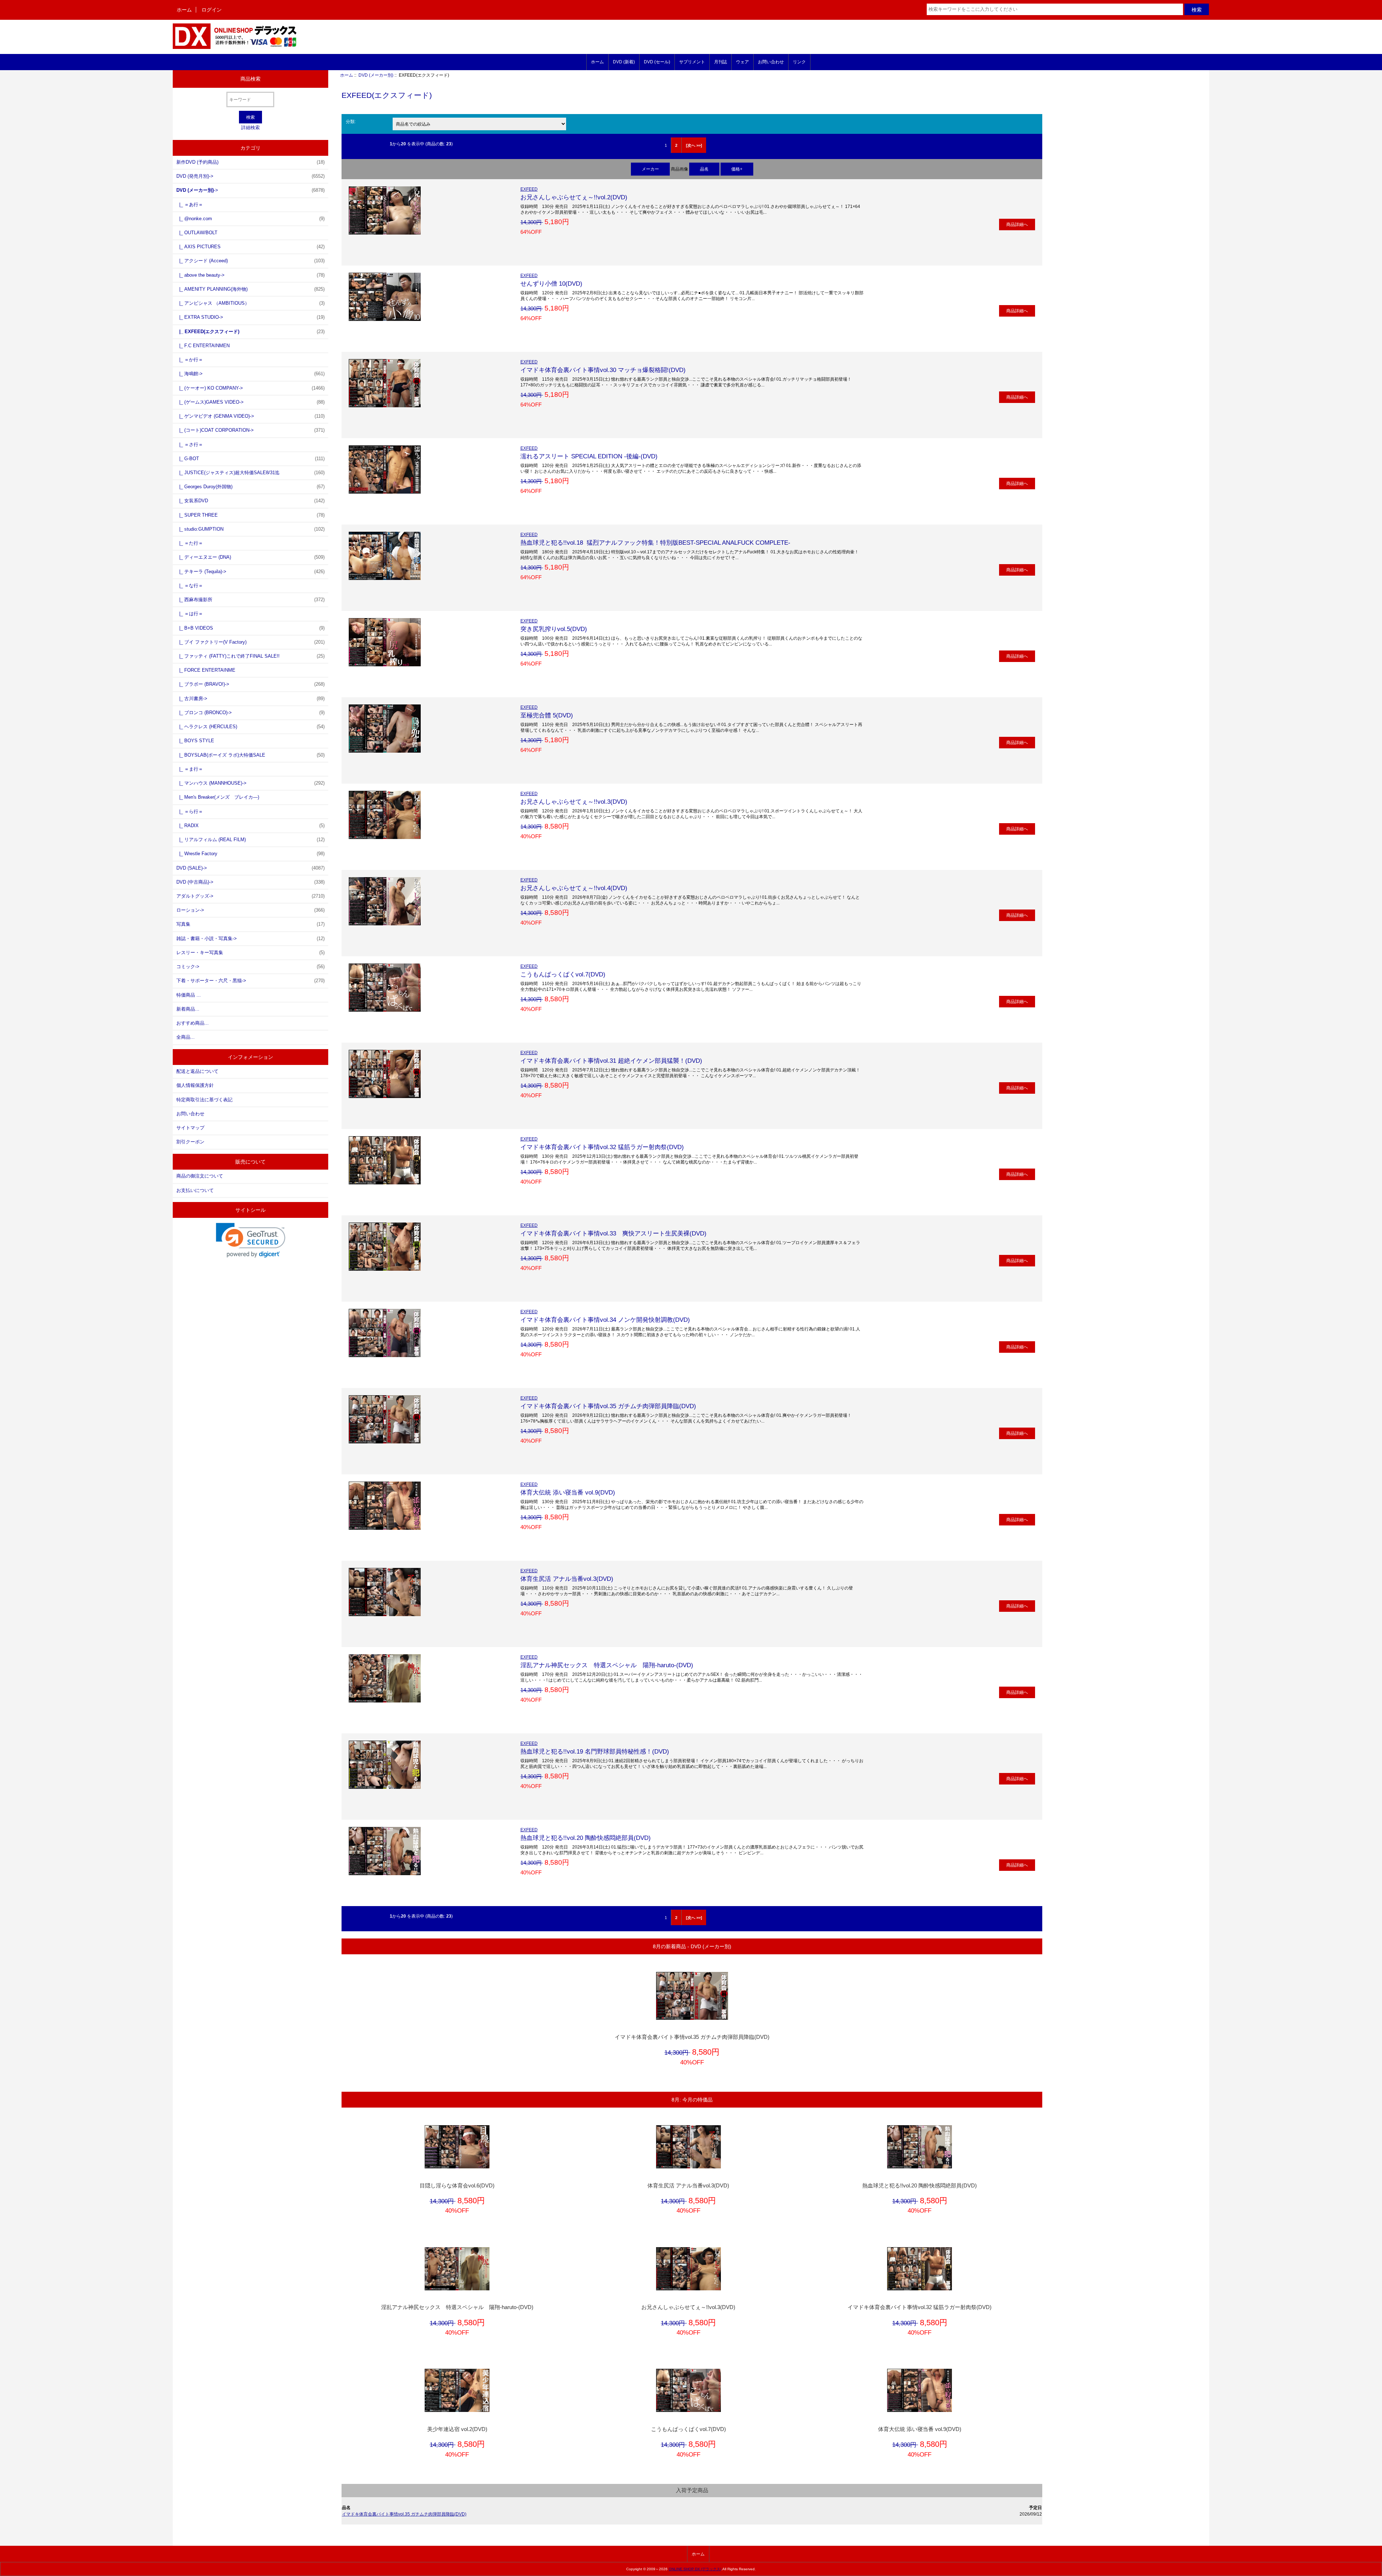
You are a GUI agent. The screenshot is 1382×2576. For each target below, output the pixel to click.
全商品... (186, 1037)
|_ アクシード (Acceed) (250, 261)
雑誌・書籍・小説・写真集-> (250, 938)
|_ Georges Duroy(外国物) (250, 487)
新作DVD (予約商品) (250, 162)
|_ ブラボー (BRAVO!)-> (250, 684)
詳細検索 (250, 128)
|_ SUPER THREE (250, 515)
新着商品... (188, 1009)
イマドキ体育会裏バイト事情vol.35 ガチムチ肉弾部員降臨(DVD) (608, 1406)
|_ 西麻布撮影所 (250, 600)
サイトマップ (190, 1128)
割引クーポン (190, 1142)
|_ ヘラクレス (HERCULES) (250, 727)
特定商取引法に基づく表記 (204, 1100)
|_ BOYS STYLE (195, 741)
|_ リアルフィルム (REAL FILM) (250, 840)
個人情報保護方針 (195, 1085)
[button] (251, 1240)
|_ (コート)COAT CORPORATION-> (250, 430)
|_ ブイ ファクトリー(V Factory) (250, 642)
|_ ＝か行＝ (190, 360)
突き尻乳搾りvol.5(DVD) (554, 629)
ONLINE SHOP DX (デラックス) (695, 2569)
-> (250, 190)
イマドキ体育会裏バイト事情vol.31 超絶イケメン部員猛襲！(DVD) (611, 1061)
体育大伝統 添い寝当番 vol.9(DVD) (568, 1492)
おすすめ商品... (193, 1023)
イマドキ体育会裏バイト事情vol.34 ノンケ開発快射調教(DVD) (605, 1320)
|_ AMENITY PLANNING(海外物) (250, 289)
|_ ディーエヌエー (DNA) (250, 557)
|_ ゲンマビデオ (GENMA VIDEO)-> (250, 416)
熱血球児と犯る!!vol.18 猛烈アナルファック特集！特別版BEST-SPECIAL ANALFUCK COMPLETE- (655, 543)
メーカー (650, 169)
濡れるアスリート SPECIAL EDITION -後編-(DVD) (589, 456)
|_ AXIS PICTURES (250, 247)
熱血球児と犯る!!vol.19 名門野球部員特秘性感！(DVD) (595, 1751)
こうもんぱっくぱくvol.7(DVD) (563, 974)
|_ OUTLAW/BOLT (197, 233)
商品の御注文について (200, 1176)
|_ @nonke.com (250, 219)
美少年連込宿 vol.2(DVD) (457, 2429)
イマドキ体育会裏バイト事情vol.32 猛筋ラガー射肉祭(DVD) (602, 1147)
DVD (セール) (657, 62)
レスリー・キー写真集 (250, 953)
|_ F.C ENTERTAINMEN (203, 346)
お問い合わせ (771, 62)
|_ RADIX (250, 826)
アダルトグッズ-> (250, 896)
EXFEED (529, 189)
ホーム (184, 10)
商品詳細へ (1017, 224)
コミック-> (250, 967)
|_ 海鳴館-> (250, 374)
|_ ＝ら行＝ (190, 811)
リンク (799, 62)
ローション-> (250, 910)
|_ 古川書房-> (250, 699)
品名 (704, 169)
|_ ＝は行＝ (190, 614)
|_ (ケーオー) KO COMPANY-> (250, 388)
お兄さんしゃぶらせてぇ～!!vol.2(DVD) (574, 197)
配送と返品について (197, 1071)
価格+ (737, 169)
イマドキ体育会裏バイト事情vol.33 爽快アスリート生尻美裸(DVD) (613, 1233)
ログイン (212, 10)
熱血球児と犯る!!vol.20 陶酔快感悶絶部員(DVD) (586, 1838)
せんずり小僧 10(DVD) (551, 284)
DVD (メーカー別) (376, 75)
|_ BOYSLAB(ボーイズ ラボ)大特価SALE (250, 755)
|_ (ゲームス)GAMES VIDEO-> (250, 402)
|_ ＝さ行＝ (190, 445)
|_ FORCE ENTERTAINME (206, 670)
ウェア (742, 62)
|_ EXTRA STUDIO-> (250, 317)
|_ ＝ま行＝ (190, 769)
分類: (351, 121)
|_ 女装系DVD (250, 501)
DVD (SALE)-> (250, 868)
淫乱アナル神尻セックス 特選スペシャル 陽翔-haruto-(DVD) (607, 1665)
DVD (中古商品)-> (250, 882)
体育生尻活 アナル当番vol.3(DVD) (567, 1579)
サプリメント (692, 62)
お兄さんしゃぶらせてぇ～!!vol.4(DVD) (574, 888)
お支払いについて (195, 1190)
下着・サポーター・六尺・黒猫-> (250, 981)
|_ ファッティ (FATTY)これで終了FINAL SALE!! (250, 656)
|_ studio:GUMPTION (250, 529)
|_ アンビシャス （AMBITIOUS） (250, 303)
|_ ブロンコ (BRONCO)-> (250, 713)
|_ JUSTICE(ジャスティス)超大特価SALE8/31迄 (250, 473)
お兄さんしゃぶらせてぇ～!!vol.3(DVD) (574, 802)
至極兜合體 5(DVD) (547, 715)
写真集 (250, 924)
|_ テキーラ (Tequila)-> (250, 572)
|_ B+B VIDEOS (250, 628)
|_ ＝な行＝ (190, 586)
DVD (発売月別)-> (250, 176)
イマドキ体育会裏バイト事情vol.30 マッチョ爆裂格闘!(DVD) (603, 370)
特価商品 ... (189, 995)
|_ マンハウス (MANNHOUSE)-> (250, 783)
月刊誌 (721, 62)
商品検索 (250, 79)
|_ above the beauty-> (250, 275)
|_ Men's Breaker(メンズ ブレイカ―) (218, 797)
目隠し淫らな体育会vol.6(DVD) (457, 2186)
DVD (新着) (624, 62)
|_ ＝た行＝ (190, 543)
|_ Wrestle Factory (250, 854)
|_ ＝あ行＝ (190, 205)
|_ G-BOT (250, 459)
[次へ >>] (694, 145)
